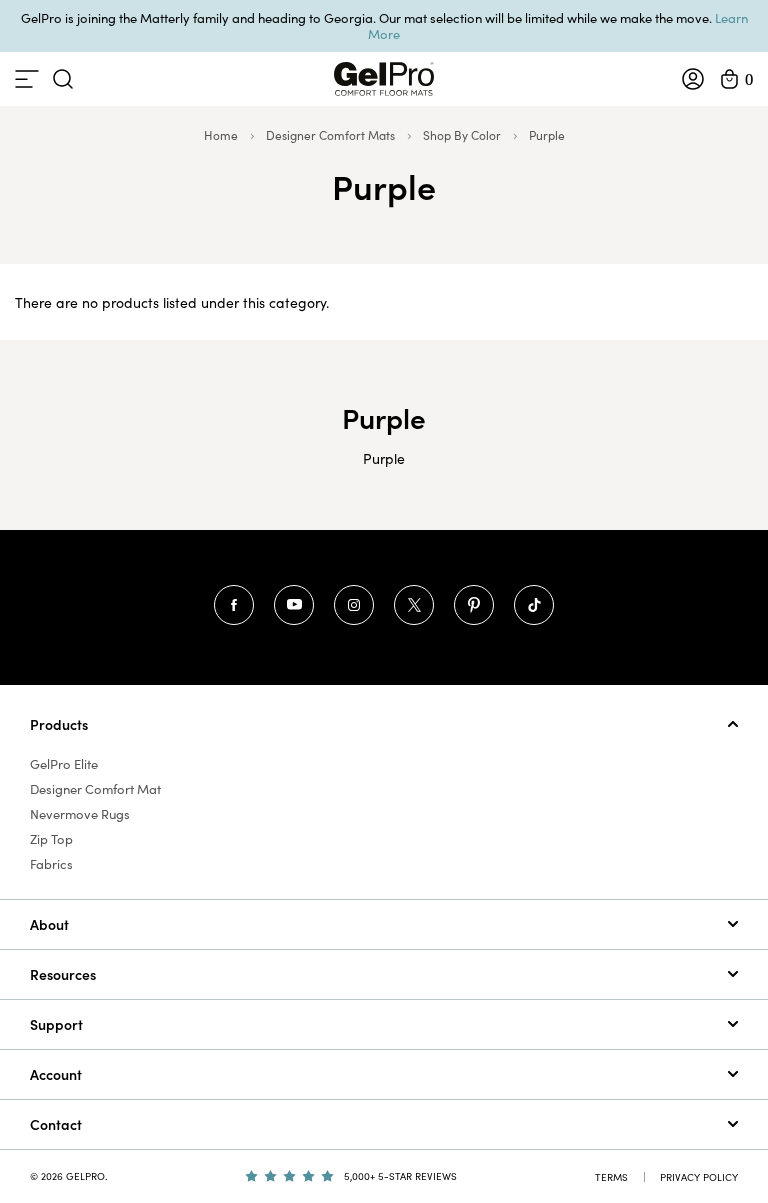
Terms (611, 1177)
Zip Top (51, 839)
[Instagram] (354, 605)
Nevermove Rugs (80, 814)
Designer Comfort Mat (95, 789)
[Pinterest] (474, 605)
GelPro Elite (64, 764)
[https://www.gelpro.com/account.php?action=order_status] (693, 79)
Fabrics (51, 864)
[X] (414, 605)
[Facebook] (234, 605)
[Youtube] (294, 605)
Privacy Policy (699, 1177)
